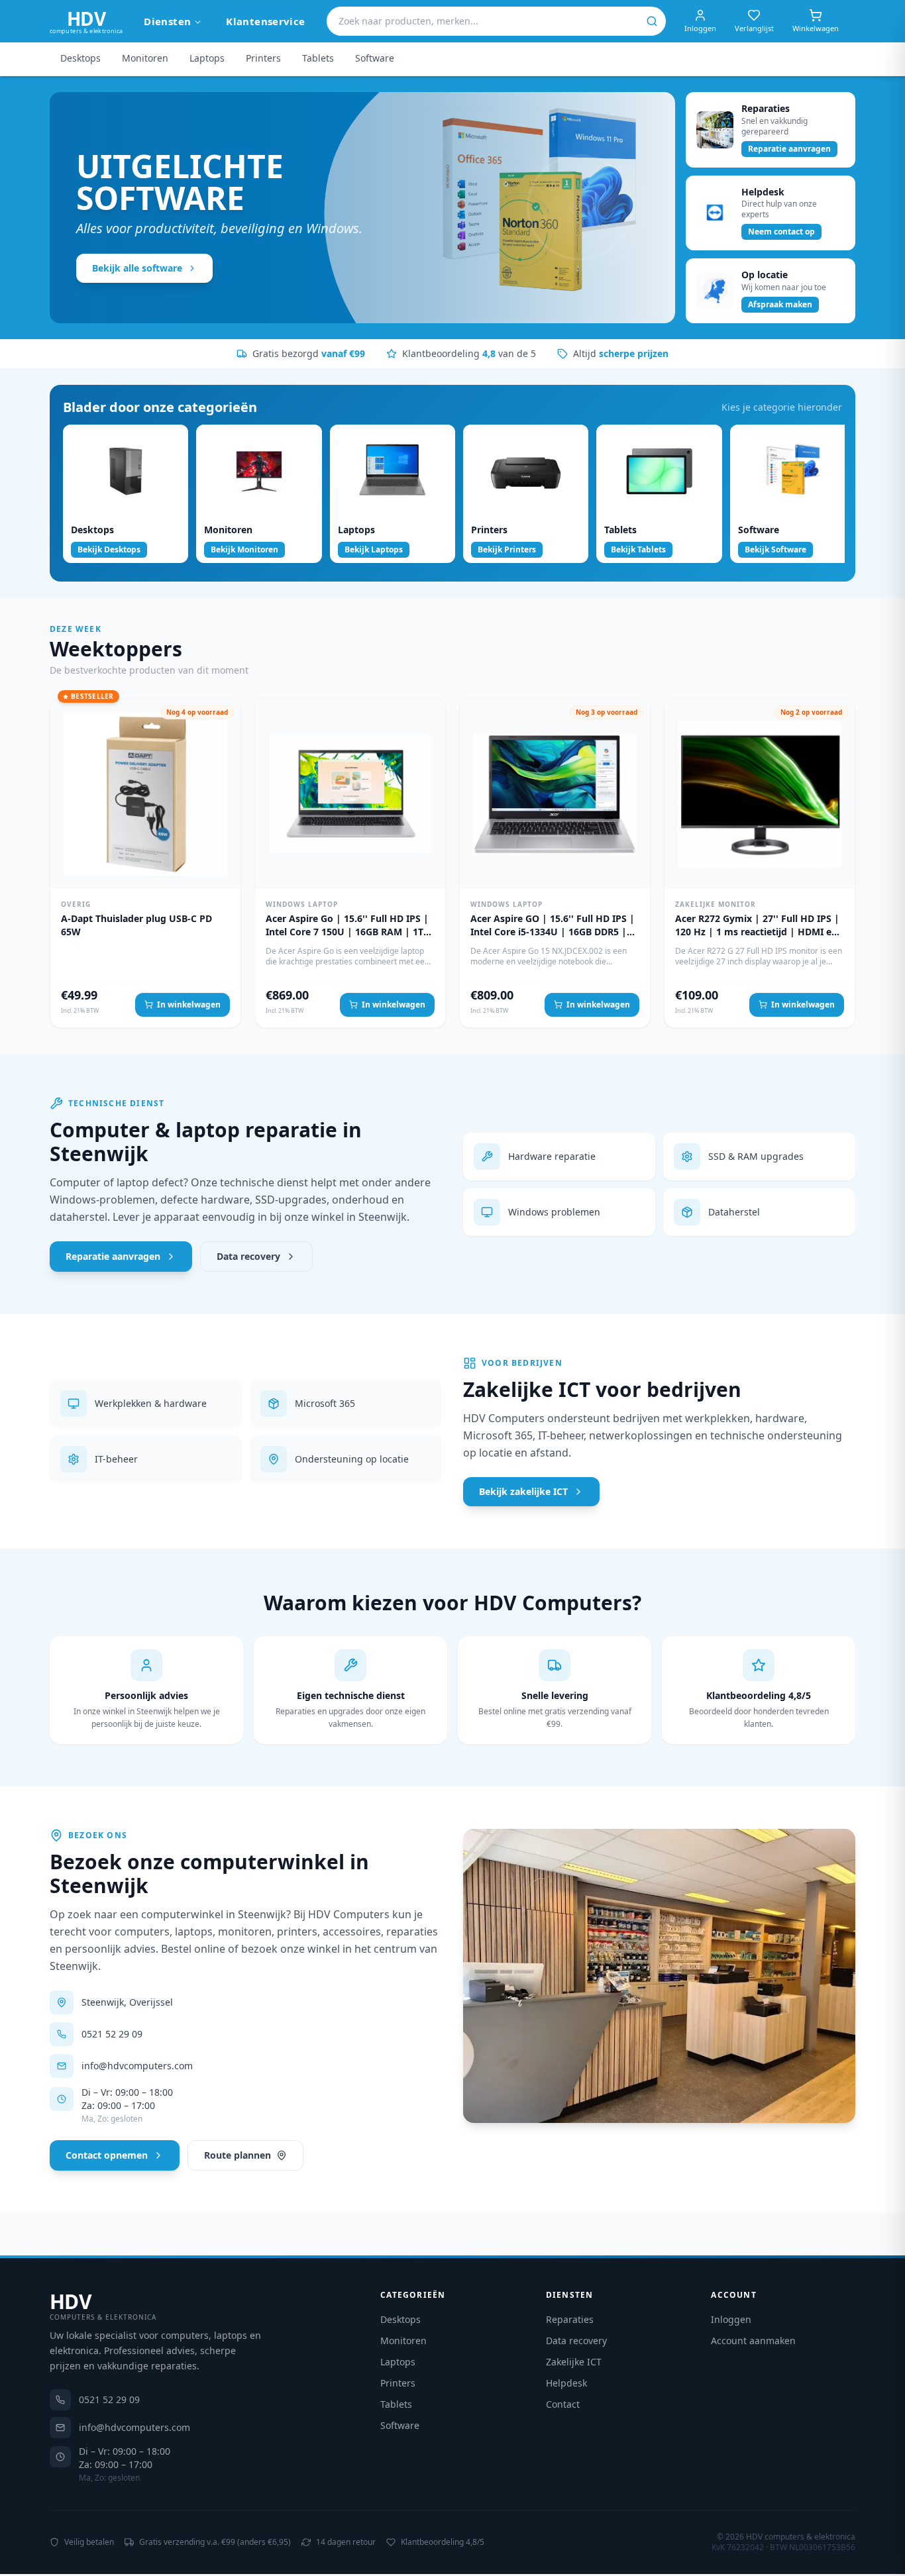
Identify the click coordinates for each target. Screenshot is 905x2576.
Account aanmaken (753, 2341)
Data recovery (248, 1256)
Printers (263, 58)
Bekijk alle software (137, 268)
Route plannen (238, 2155)
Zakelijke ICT (574, 2362)
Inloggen (731, 2319)
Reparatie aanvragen (113, 1256)
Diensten (167, 21)
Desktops (80, 58)
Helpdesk (566, 2383)
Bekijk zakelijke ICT (523, 1491)
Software (375, 58)
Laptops (207, 58)
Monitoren (145, 58)
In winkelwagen (189, 1005)
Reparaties (570, 2319)
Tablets (318, 58)
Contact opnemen (107, 2155)
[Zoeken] (652, 21)
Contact (563, 2404)
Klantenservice (265, 21)
